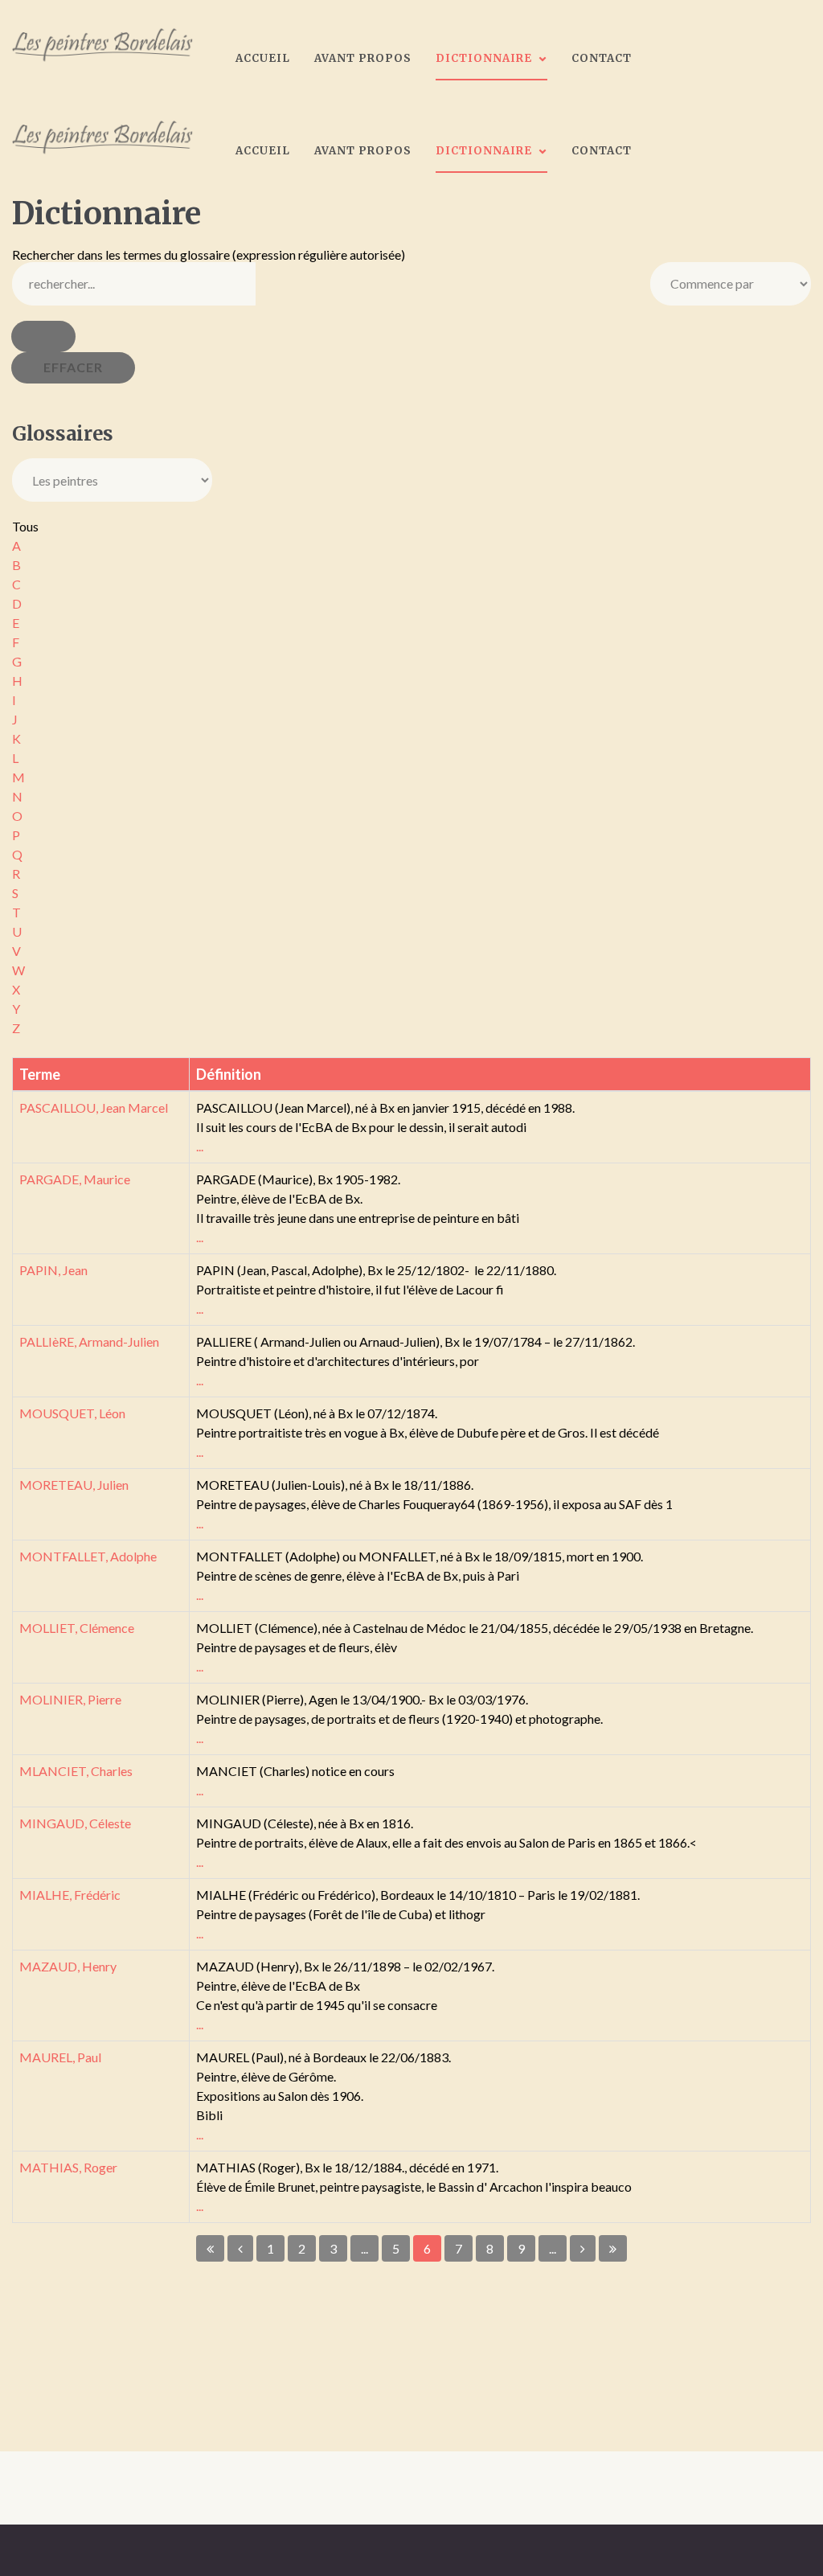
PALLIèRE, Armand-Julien (89, 1341)
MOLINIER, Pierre (70, 1699)
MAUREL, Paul (60, 2057)
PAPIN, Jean (53, 1270)
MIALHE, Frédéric (70, 1895)
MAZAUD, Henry (68, 1966)
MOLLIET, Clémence (77, 1628)
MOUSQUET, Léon (72, 1413)
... (200, 1146)
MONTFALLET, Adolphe (88, 1556)
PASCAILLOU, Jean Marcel (94, 1108)
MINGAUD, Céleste (75, 1823)
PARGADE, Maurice (75, 1179)
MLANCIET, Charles (76, 1771)
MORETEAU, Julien (74, 1485)
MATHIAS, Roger (68, 2167)
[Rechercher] (43, 336)
